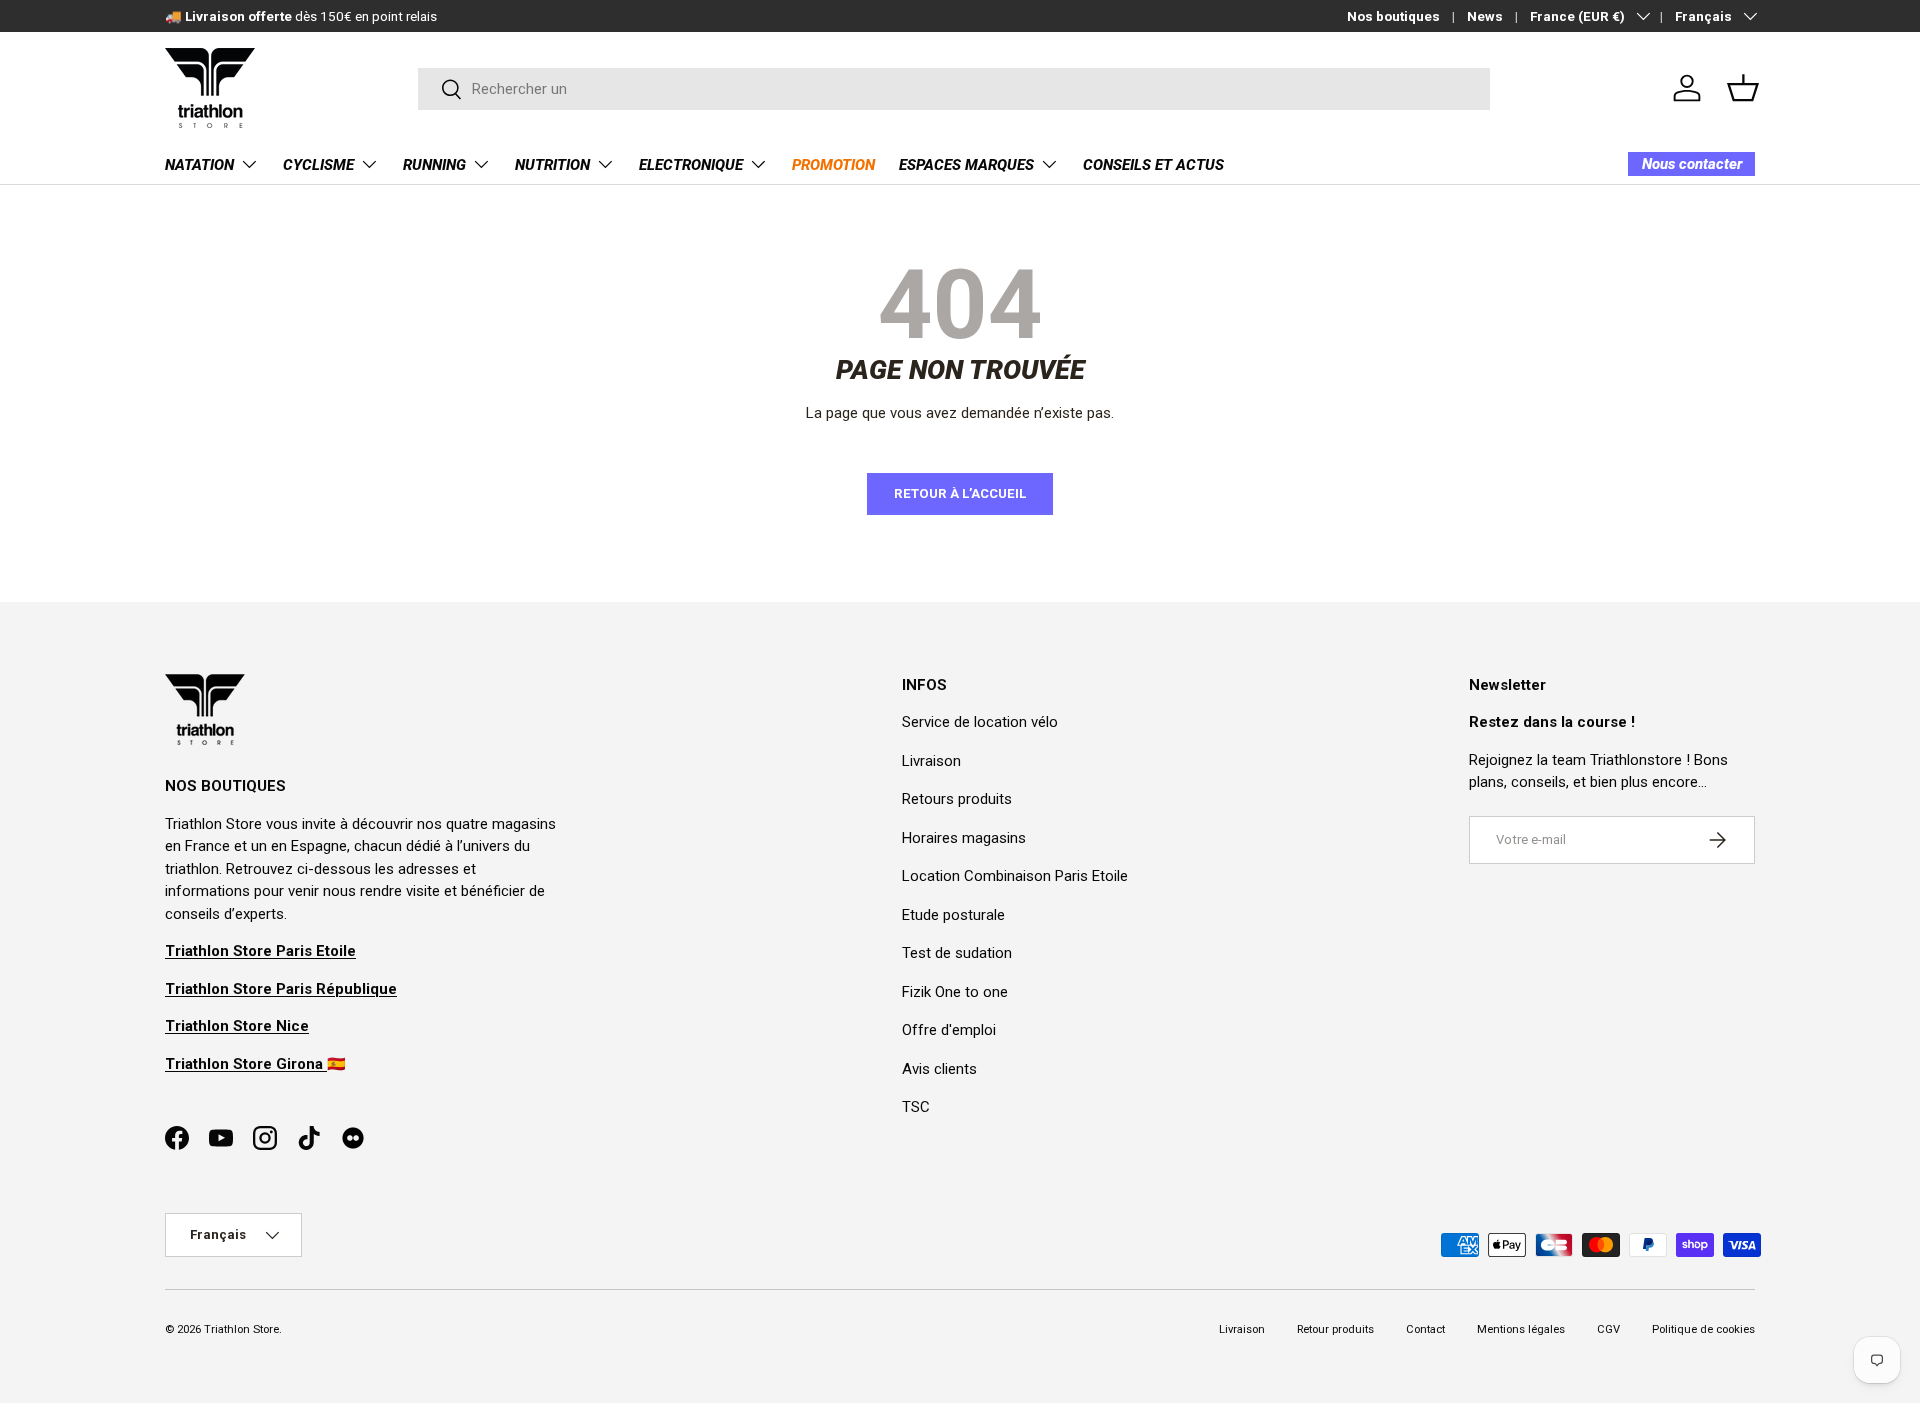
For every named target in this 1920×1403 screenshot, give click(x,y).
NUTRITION (552, 165)
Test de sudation (957, 953)
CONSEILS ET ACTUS (1153, 165)
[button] (1743, 88)
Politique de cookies (1703, 1329)
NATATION (199, 165)
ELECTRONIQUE (691, 165)
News (1485, 16)
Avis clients (939, 1069)
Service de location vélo (980, 722)
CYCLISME (318, 165)
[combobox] (954, 89)
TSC (916, 1107)
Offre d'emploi (949, 1030)
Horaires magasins (964, 838)
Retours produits (957, 799)
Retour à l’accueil (960, 493)
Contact (1425, 1329)
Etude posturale (953, 915)
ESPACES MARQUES (966, 165)
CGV (1608, 1329)
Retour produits (1335, 1329)
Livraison (931, 761)
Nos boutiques (1393, 16)
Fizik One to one (955, 992)
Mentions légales (1521, 1329)
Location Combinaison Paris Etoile (1015, 876)
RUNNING (434, 165)
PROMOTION (833, 165)
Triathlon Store (241, 1329)
